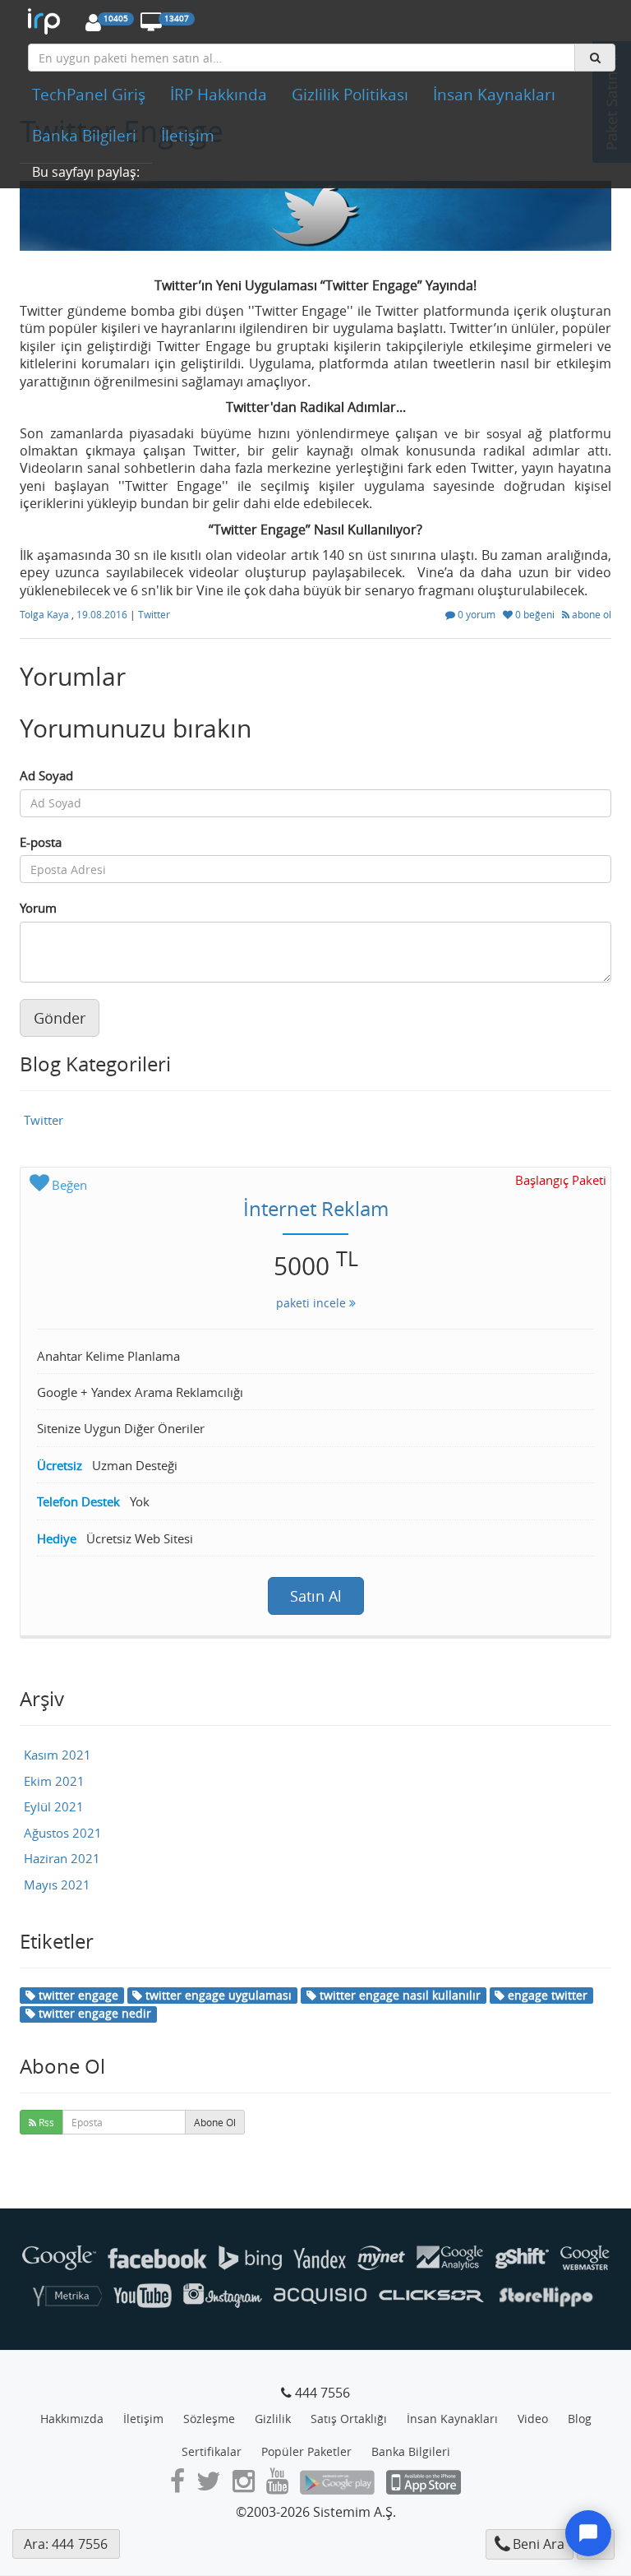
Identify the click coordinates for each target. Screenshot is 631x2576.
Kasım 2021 (58, 1755)
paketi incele (313, 1303)
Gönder (60, 1018)
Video (533, 2419)
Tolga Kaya (46, 614)
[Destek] (588, 2533)
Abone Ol (215, 2122)
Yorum (38, 908)
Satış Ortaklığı (349, 2419)
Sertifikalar (212, 2451)
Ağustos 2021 (63, 1833)
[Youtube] (277, 2486)
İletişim (188, 136)
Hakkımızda (72, 2419)
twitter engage (77, 1995)
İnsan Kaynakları (494, 95)
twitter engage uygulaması (217, 1995)
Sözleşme (209, 2419)
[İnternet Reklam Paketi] (48, 21)
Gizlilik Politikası (350, 95)
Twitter (154, 614)
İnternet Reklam (316, 1209)
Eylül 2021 (54, 1806)
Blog (580, 2419)
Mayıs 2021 (57, 1885)
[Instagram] (244, 2486)
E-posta (41, 842)
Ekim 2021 (54, 1781)
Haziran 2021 (62, 1858)
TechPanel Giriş (89, 95)
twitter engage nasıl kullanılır (398, 1995)
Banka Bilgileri (84, 136)
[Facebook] (177, 2486)
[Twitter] (209, 2486)
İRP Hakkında (219, 95)
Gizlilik (273, 2419)
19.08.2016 (103, 614)
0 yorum (477, 614)
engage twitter (546, 1995)
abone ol (590, 614)
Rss (45, 2122)
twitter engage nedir (93, 2013)
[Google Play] (337, 2486)
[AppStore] (424, 2486)
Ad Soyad (46, 775)
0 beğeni (535, 614)
